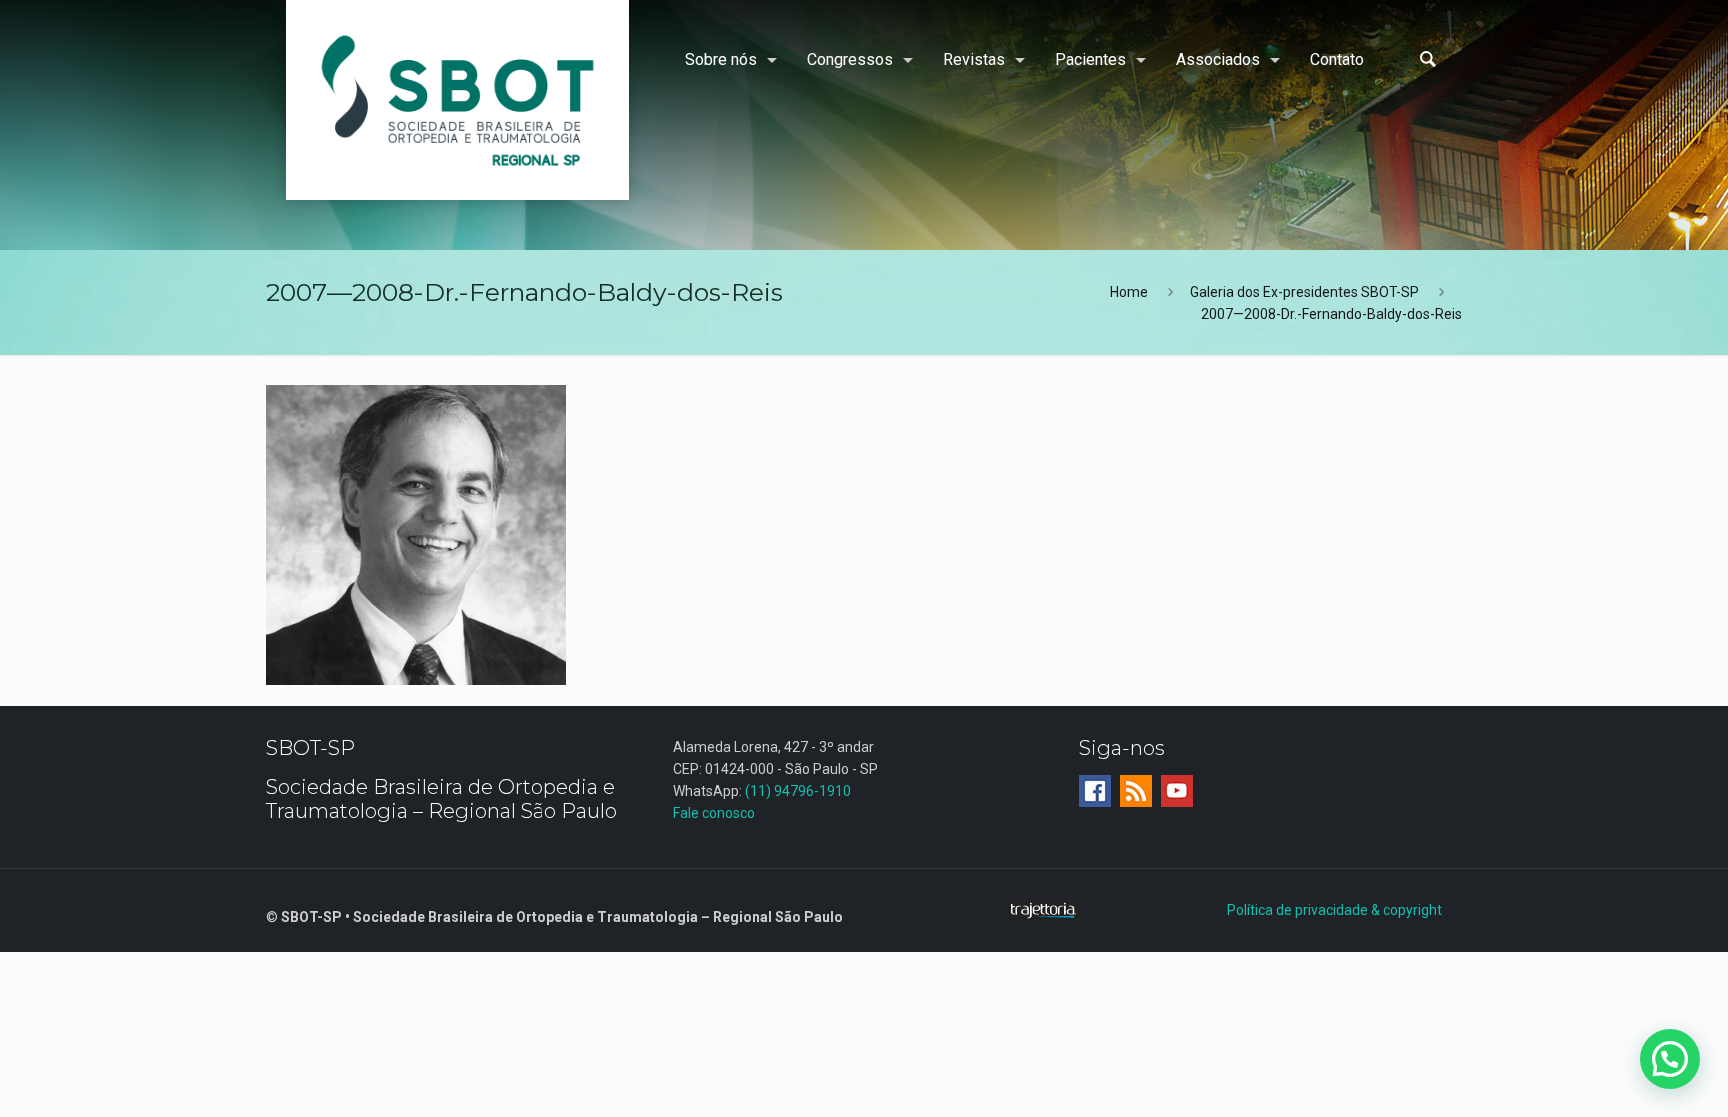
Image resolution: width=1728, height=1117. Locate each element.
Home (1129, 292)
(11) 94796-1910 (798, 791)
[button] (1670, 1059)
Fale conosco (714, 813)
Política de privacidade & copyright (1334, 910)
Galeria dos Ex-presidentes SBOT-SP (1304, 292)
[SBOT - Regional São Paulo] (457, 100)
